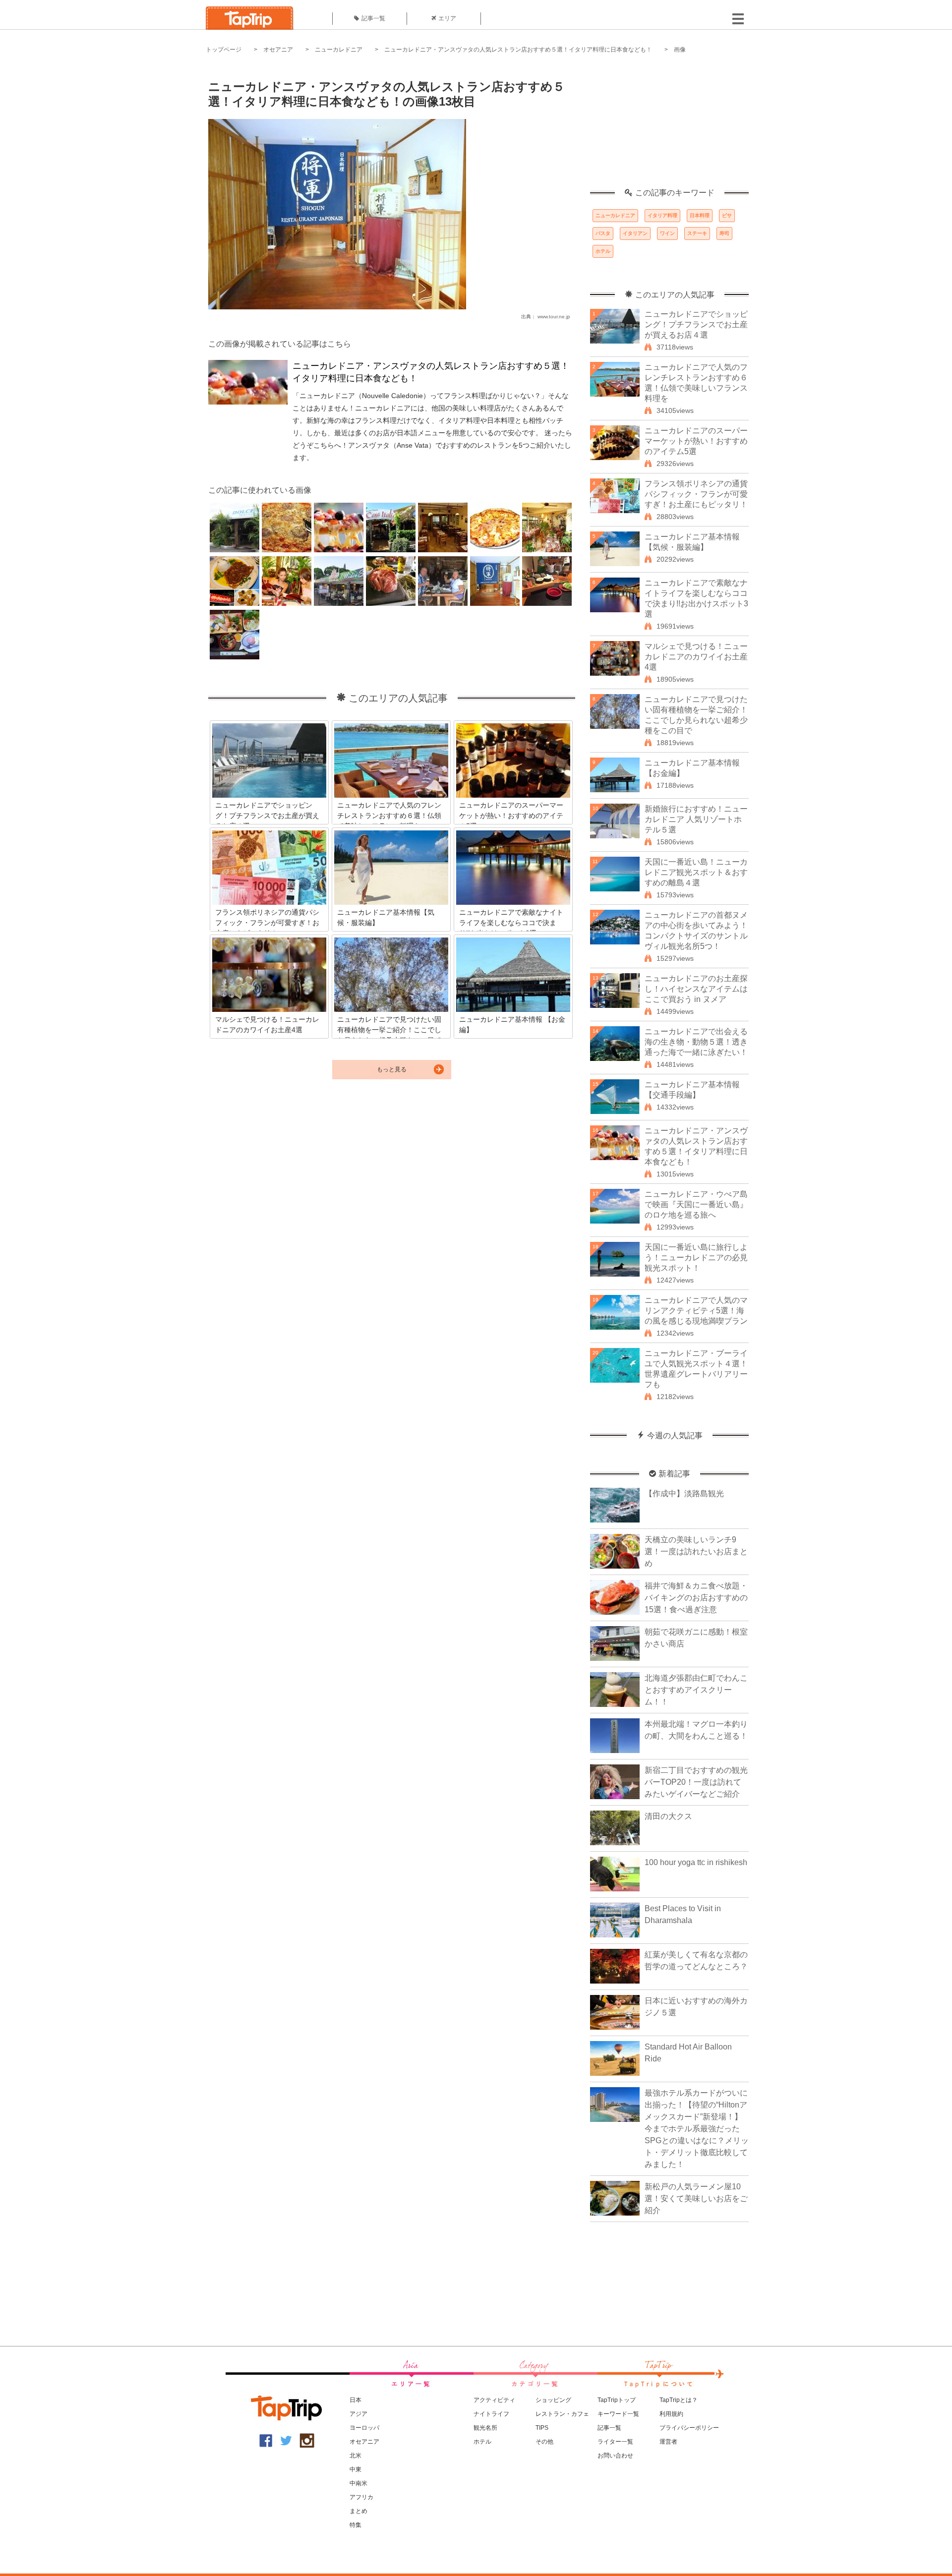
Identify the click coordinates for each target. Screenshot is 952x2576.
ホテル (603, 251)
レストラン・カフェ (562, 2414)
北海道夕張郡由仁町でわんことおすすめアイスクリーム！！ (696, 1690)
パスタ (603, 233)
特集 (356, 2525)
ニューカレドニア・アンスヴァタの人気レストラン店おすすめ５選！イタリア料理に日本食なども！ (518, 50)
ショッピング (553, 2400)
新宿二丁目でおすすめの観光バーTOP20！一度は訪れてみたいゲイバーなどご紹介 (696, 1782)
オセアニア (278, 50)
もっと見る (392, 1069)
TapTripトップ (617, 2400)
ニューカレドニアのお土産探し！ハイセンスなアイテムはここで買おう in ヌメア (696, 989)
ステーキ (697, 233)
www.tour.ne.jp (554, 317)
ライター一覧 (615, 2442)
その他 (544, 2442)
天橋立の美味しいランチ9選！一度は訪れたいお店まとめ (696, 1551)
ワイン (667, 233)
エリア (447, 18)
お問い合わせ (615, 2456)
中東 (356, 2469)
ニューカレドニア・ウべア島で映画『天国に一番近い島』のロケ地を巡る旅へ (696, 1204)
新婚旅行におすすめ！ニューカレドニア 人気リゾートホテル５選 (696, 819)
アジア (358, 2414)
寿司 (724, 233)
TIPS (542, 2428)
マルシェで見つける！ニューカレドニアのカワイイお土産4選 (696, 657)
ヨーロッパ (364, 2428)
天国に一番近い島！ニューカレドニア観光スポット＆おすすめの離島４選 (696, 872)
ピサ (727, 215)
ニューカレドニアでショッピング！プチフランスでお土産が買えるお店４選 (696, 324)
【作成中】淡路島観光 (684, 1493)
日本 (356, 2400)
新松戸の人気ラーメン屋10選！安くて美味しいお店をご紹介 (696, 2198)
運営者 (668, 2442)
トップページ (224, 50)
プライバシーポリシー (689, 2428)
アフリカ (361, 2497)
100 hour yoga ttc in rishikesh (696, 1862)
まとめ (358, 2511)
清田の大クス (668, 1816)
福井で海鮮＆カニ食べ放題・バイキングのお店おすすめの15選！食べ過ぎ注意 (696, 1598)
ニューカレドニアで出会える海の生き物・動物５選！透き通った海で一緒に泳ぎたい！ (696, 1042)
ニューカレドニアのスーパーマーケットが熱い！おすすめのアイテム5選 (696, 441)
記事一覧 (373, 18)
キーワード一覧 (618, 2414)
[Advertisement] (669, 126)
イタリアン (635, 233)
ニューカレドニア (339, 50)
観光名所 (485, 2428)
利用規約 (671, 2414)
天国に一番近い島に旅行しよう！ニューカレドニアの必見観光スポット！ (696, 1258)
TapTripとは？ (679, 2400)
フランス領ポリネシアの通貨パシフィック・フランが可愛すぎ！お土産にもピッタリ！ (696, 494)
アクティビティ (494, 2400)
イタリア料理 (662, 215)
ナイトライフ (491, 2414)
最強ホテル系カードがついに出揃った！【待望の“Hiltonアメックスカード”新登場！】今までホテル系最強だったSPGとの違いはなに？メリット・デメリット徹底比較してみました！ (697, 2129)
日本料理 (700, 215)
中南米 (358, 2483)
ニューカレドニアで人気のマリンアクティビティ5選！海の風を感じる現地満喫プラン (696, 1311)
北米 (356, 2456)
